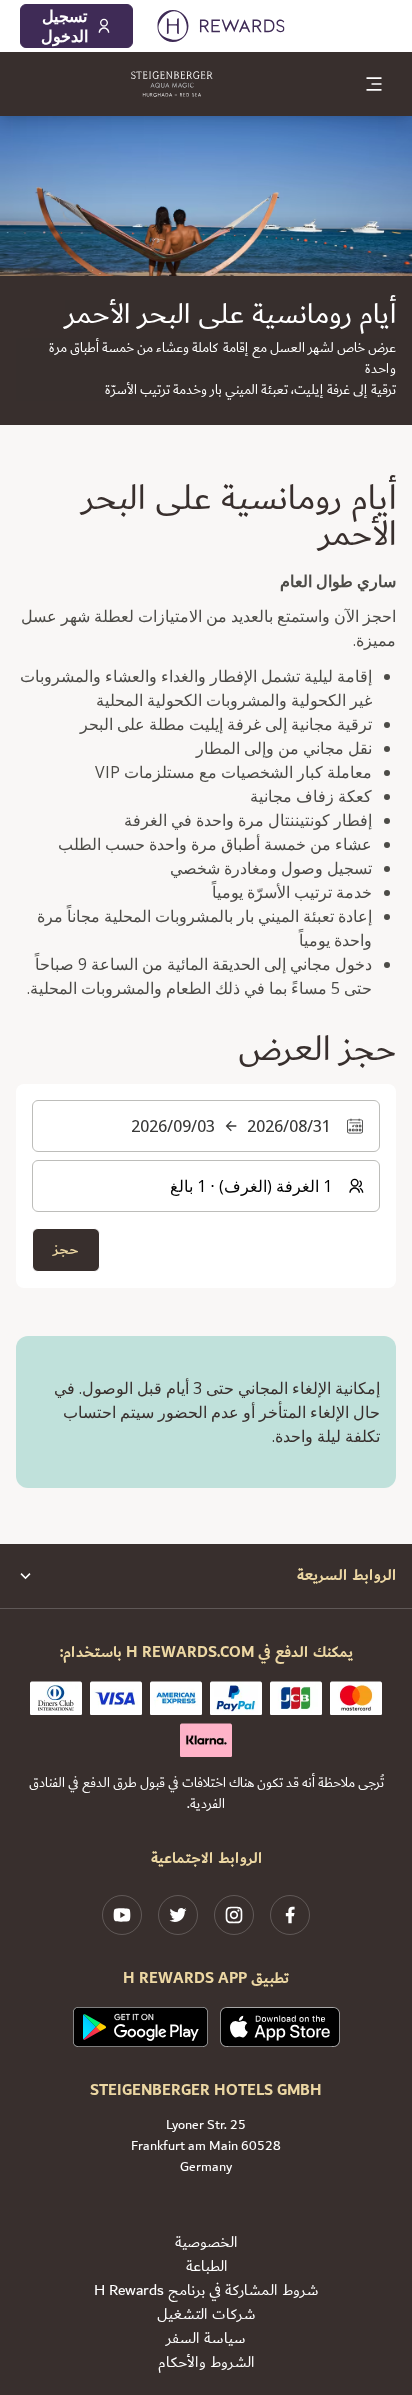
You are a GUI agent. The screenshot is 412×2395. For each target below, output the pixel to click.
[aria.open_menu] (374, 84)
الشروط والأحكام (206, 2363)
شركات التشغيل (206, 2315)
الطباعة (206, 2267)
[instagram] (234, 1915)
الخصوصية (206, 2243)
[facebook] (290, 1915)
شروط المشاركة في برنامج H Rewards (206, 2291)
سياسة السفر (206, 2339)
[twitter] (178, 1915)
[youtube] (122, 1915)
